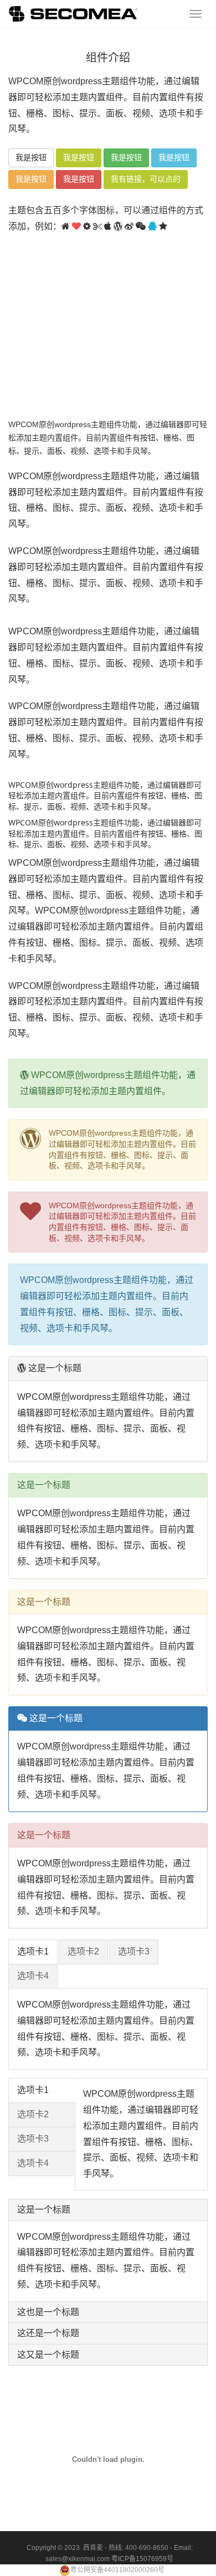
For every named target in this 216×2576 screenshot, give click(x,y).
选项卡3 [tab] (134, 1951)
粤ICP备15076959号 (142, 2559)
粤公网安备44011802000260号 (117, 2570)
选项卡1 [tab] (33, 1951)
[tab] (108, 2210)
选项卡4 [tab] (33, 1976)
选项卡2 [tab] (83, 1951)
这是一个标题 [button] (44, 2210)
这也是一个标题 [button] (48, 2312)
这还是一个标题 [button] (48, 2333)
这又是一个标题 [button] (48, 2355)
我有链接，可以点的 (146, 179)
